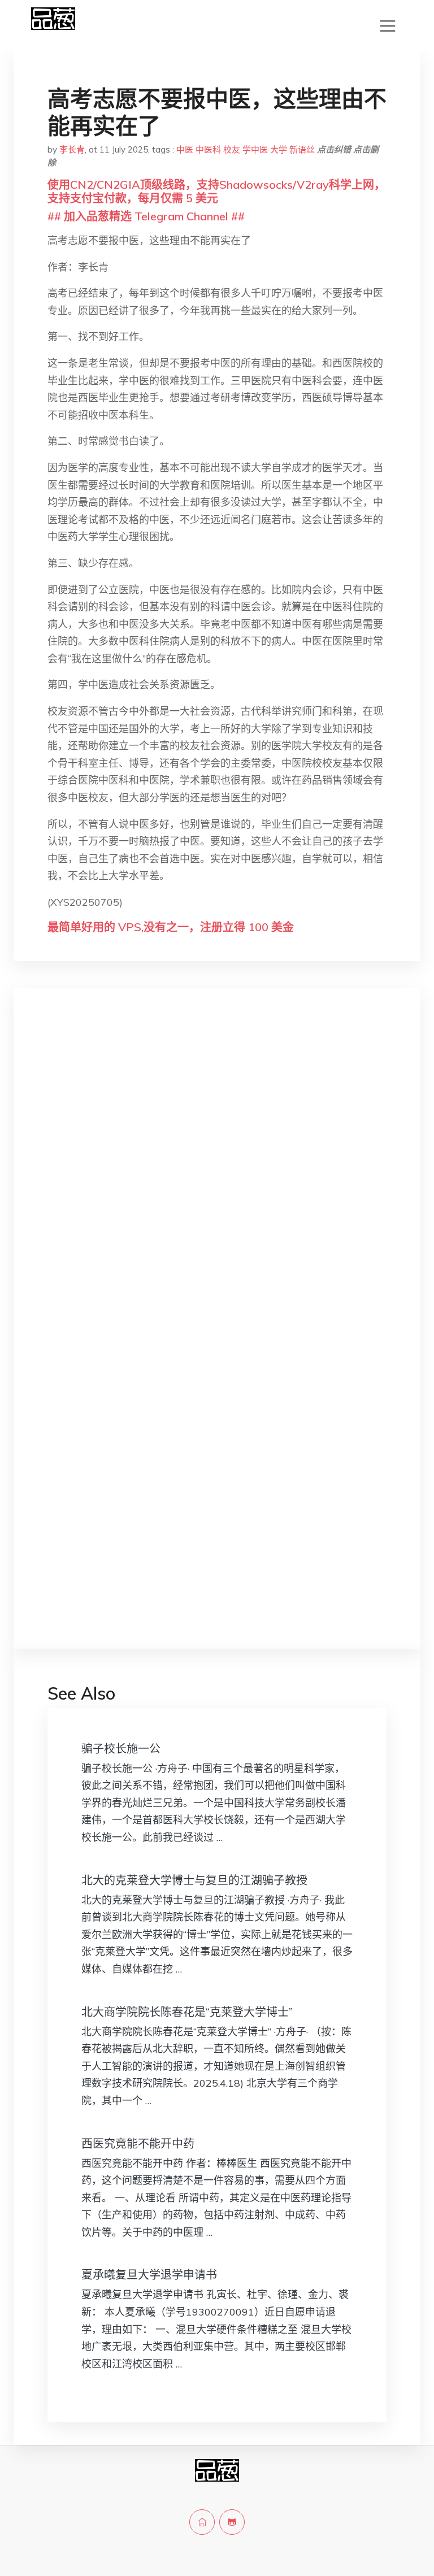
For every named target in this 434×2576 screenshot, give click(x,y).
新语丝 (302, 149)
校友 (232, 149)
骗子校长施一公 (121, 1749)
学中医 (255, 149)
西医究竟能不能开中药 (138, 2143)
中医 (185, 149)
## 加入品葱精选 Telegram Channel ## (146, 216)
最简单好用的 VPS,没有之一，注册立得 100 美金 (171, 927)
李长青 (72, 149)
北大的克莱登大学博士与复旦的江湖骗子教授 (194, 1880)
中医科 (208, 149)
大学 (279, 149)
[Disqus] (217, 1176)
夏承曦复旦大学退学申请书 (149, 2275)
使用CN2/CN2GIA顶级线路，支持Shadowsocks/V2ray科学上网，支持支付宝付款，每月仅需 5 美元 (216, 191)
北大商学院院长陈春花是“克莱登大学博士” (187, 2012)
